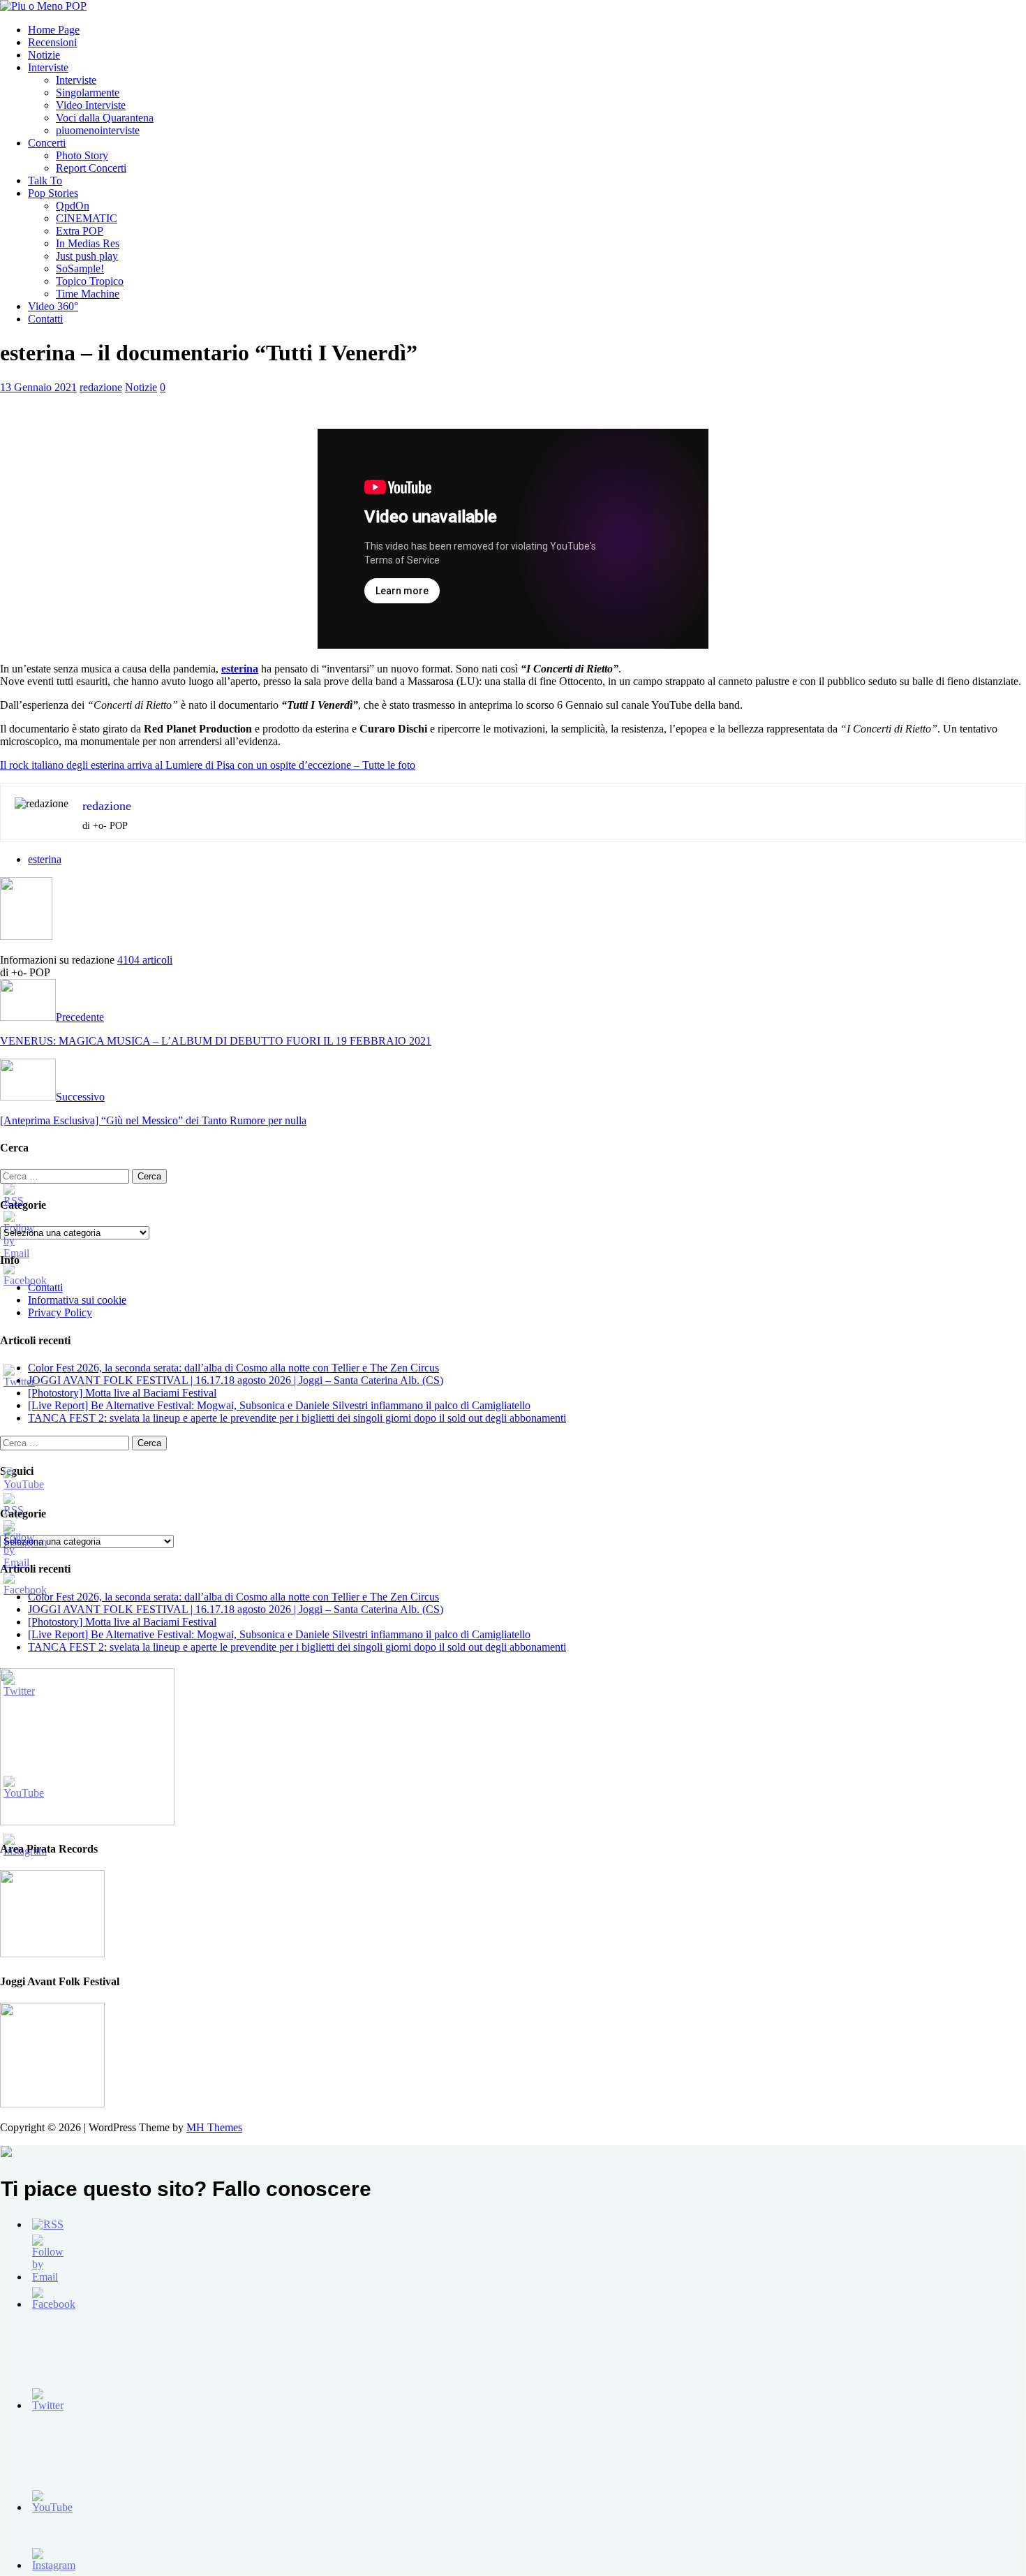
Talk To (45, 181)
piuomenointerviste (98, 130)
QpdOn (73, 206)
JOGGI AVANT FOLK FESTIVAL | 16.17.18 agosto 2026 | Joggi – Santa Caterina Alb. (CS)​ (236, 1380)
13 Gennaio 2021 (38, 387)
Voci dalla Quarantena (105, 118)
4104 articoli (145, 960)
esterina (45, 859)
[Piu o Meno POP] (43, 6)
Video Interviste (91, 105)
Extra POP (80, 231)
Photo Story (82, 155)
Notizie (44, 55)
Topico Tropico (90, 281)
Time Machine (88, 294)
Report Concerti (91, 168)
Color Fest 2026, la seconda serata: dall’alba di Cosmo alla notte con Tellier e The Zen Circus (233, 1368)
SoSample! (80, 268)
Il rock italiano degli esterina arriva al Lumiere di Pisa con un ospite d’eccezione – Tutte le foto (208, 765)
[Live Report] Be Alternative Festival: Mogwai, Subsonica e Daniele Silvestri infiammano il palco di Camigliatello (279, 1405)
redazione (101, 387)
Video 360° (53, 306)
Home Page (54, 30)
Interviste (48, 67)
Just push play (87, 256)
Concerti (47, 143)
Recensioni (52, 42)
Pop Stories (53, 193)
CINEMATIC (87, 218)
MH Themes (214, 2127)
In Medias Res (88, 243)
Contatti (45, 319)
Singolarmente (88, 93)
